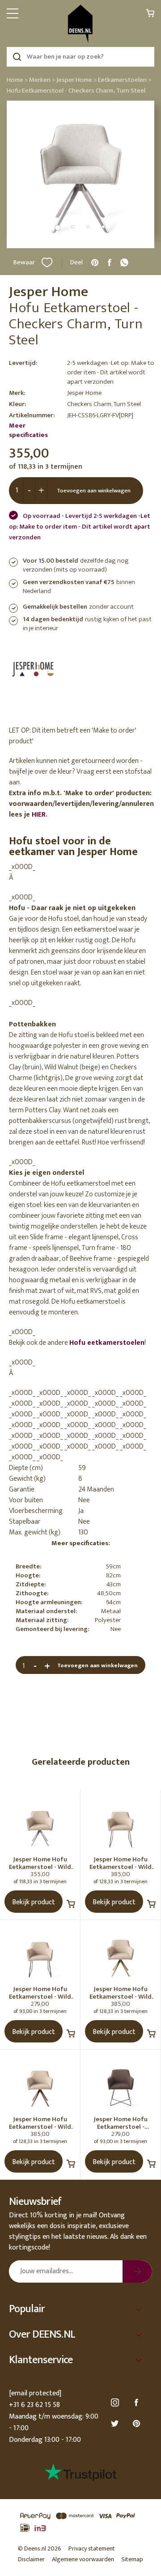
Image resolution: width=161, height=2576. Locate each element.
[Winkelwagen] (150, 15)
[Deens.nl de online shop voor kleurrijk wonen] (80, 24)
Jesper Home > (76, 80)
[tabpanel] (80, 174)
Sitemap (132, 2559)
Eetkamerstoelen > (125, 80)
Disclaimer (31, 2559)
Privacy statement (92, 2548)
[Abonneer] (137, 2271)
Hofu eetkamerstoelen (107, 1343)
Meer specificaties (28, 430)
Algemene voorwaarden (83, 2559)
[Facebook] (138, 2403)
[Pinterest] (138, 2424)
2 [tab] (73, 227)
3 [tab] (88, 227)
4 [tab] (103, 227)
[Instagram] (116, 2403)
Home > (17, 80)
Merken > (42, 80)
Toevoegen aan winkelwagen (94, 491)
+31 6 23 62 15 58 (34, 2405)
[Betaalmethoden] (80, 2522)
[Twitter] (116, 2424)
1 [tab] (58, 228)
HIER (39, 815)
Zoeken (17, 57)
